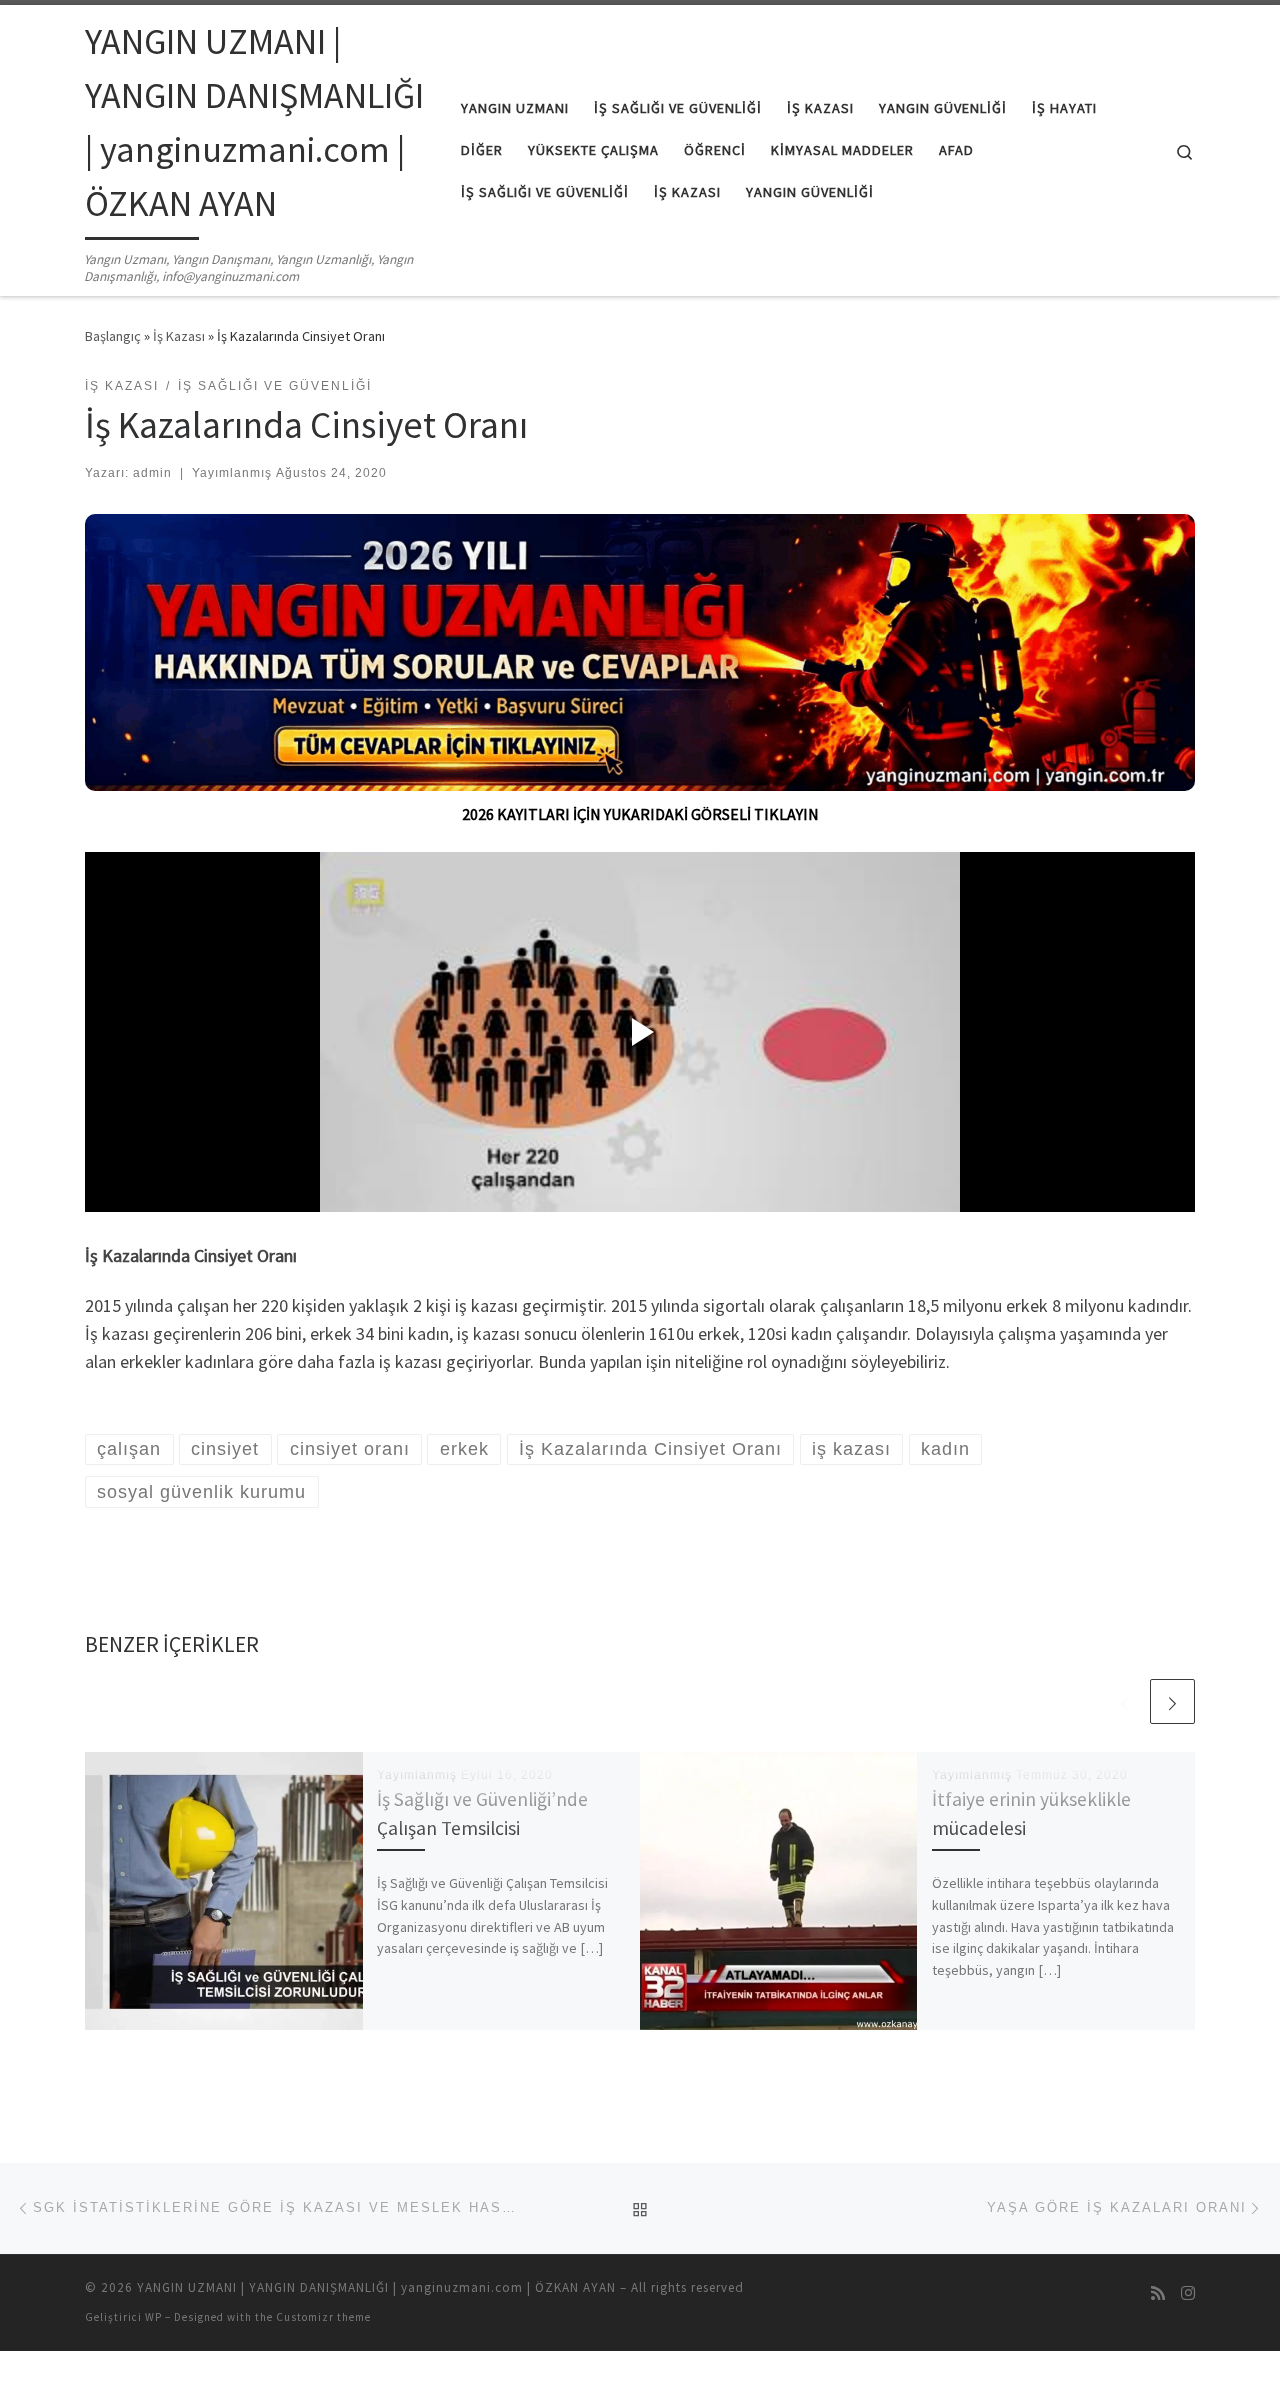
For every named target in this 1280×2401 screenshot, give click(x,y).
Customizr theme (323, 2317)
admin (152, 473)
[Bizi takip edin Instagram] (1188, 2293)
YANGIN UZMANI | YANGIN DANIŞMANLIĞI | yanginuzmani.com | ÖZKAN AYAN (376, 2287)
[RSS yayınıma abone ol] (1158, 2293)
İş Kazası (179, 336)
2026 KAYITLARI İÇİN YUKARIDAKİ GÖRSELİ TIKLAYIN (640, 814)
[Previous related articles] (1124, 1701)
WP (153, 2317)
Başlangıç (113, 336)
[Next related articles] (1172, 1701)
